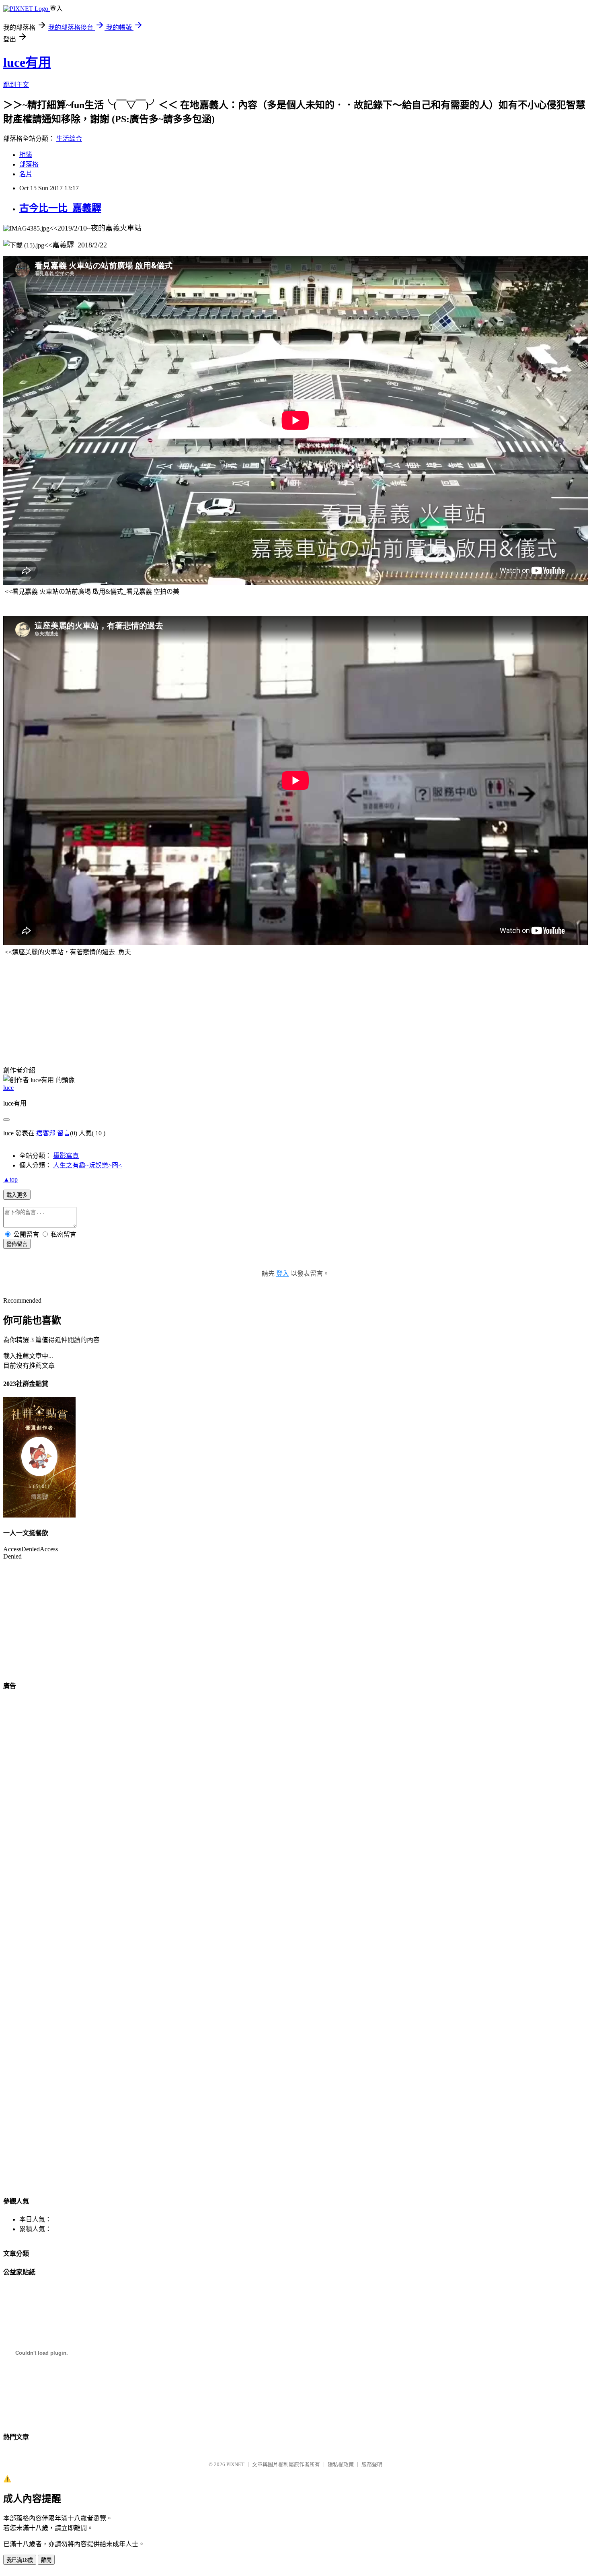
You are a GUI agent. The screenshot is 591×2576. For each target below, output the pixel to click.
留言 (64, 1133)
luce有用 (27, 62)
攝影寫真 (66, 1156)
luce (8, 1088)
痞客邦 (46, 1133)
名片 (26, 174)
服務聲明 (372, 2464)
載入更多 (17, 1195)
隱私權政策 (341, 2464)
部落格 (29, 164)
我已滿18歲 (20, 2560)
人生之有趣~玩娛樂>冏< (87, 1165)
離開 (46, 2560)
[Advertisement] (43, 1003)
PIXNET (235, 2464)
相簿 (26, 155)
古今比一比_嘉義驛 (60, 208)
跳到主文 (16, 85)
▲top (10, 1179)
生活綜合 (69, 139)
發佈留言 (17, 1244)
